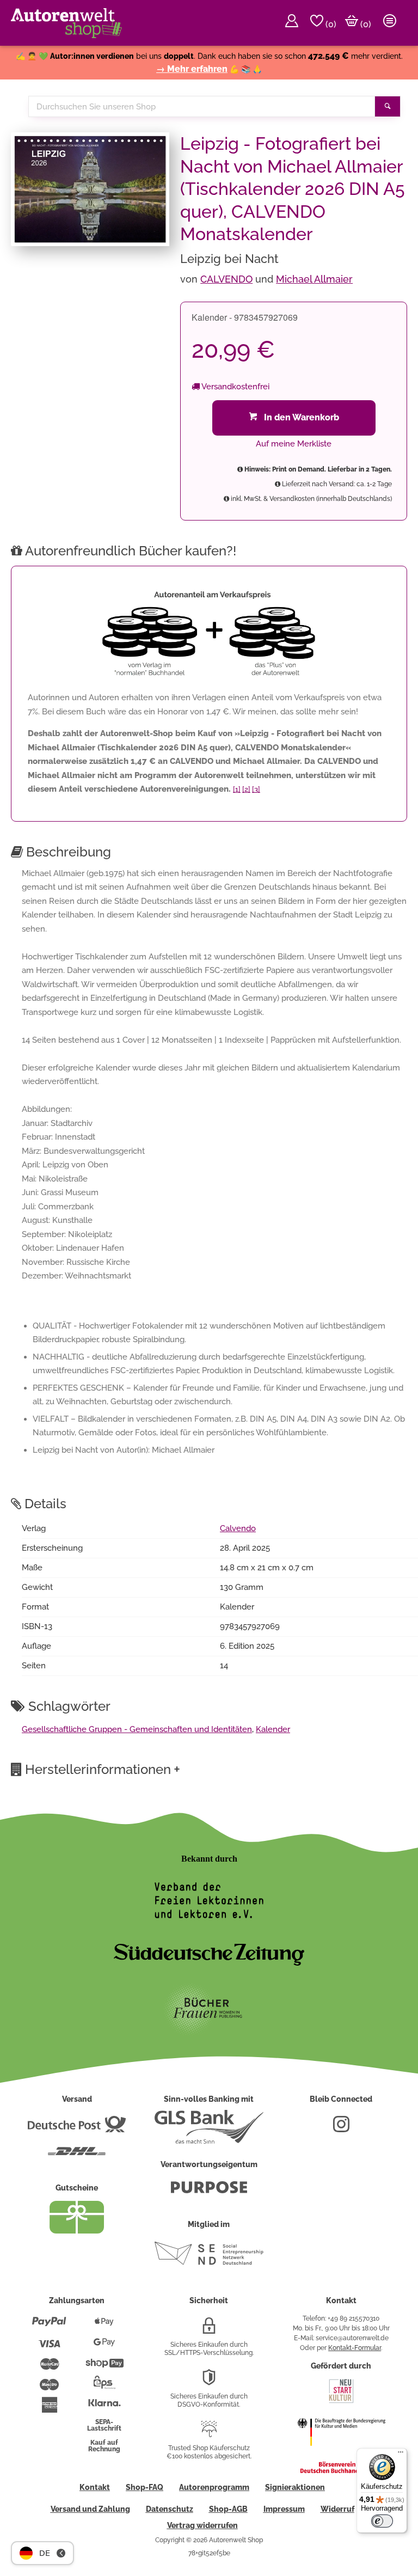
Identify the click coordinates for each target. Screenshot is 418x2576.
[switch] (382, 2521)
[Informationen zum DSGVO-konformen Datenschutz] (209, 2382)
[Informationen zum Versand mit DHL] (77, 2156)
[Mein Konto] (292, 23)
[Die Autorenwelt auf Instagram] (341, 2128)
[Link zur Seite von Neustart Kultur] (341, 2402)
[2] (246, 789)
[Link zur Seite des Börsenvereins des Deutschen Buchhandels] (341, 2471)
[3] (256, 789)
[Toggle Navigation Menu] (390, 23)
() (330, 24)
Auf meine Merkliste (294, 444)
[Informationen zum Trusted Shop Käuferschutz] (209, 2433)
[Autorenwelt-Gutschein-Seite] (77, 2231)
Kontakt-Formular (355, 2348)
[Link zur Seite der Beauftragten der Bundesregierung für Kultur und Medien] (341, 2453)
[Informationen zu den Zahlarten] (49, 2326)
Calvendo (238, 1528)
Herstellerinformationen (103, 1769)
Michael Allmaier (314, 279)
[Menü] (401, 2455)
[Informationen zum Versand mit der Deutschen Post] (77, 2128)
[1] (237, 789)
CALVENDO (226, 279)
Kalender (273, 1729)
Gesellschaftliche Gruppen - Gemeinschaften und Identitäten (137, 1729)
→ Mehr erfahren (192, 69)
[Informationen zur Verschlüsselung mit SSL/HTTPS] (209, 2330)
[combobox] (202, 106)
